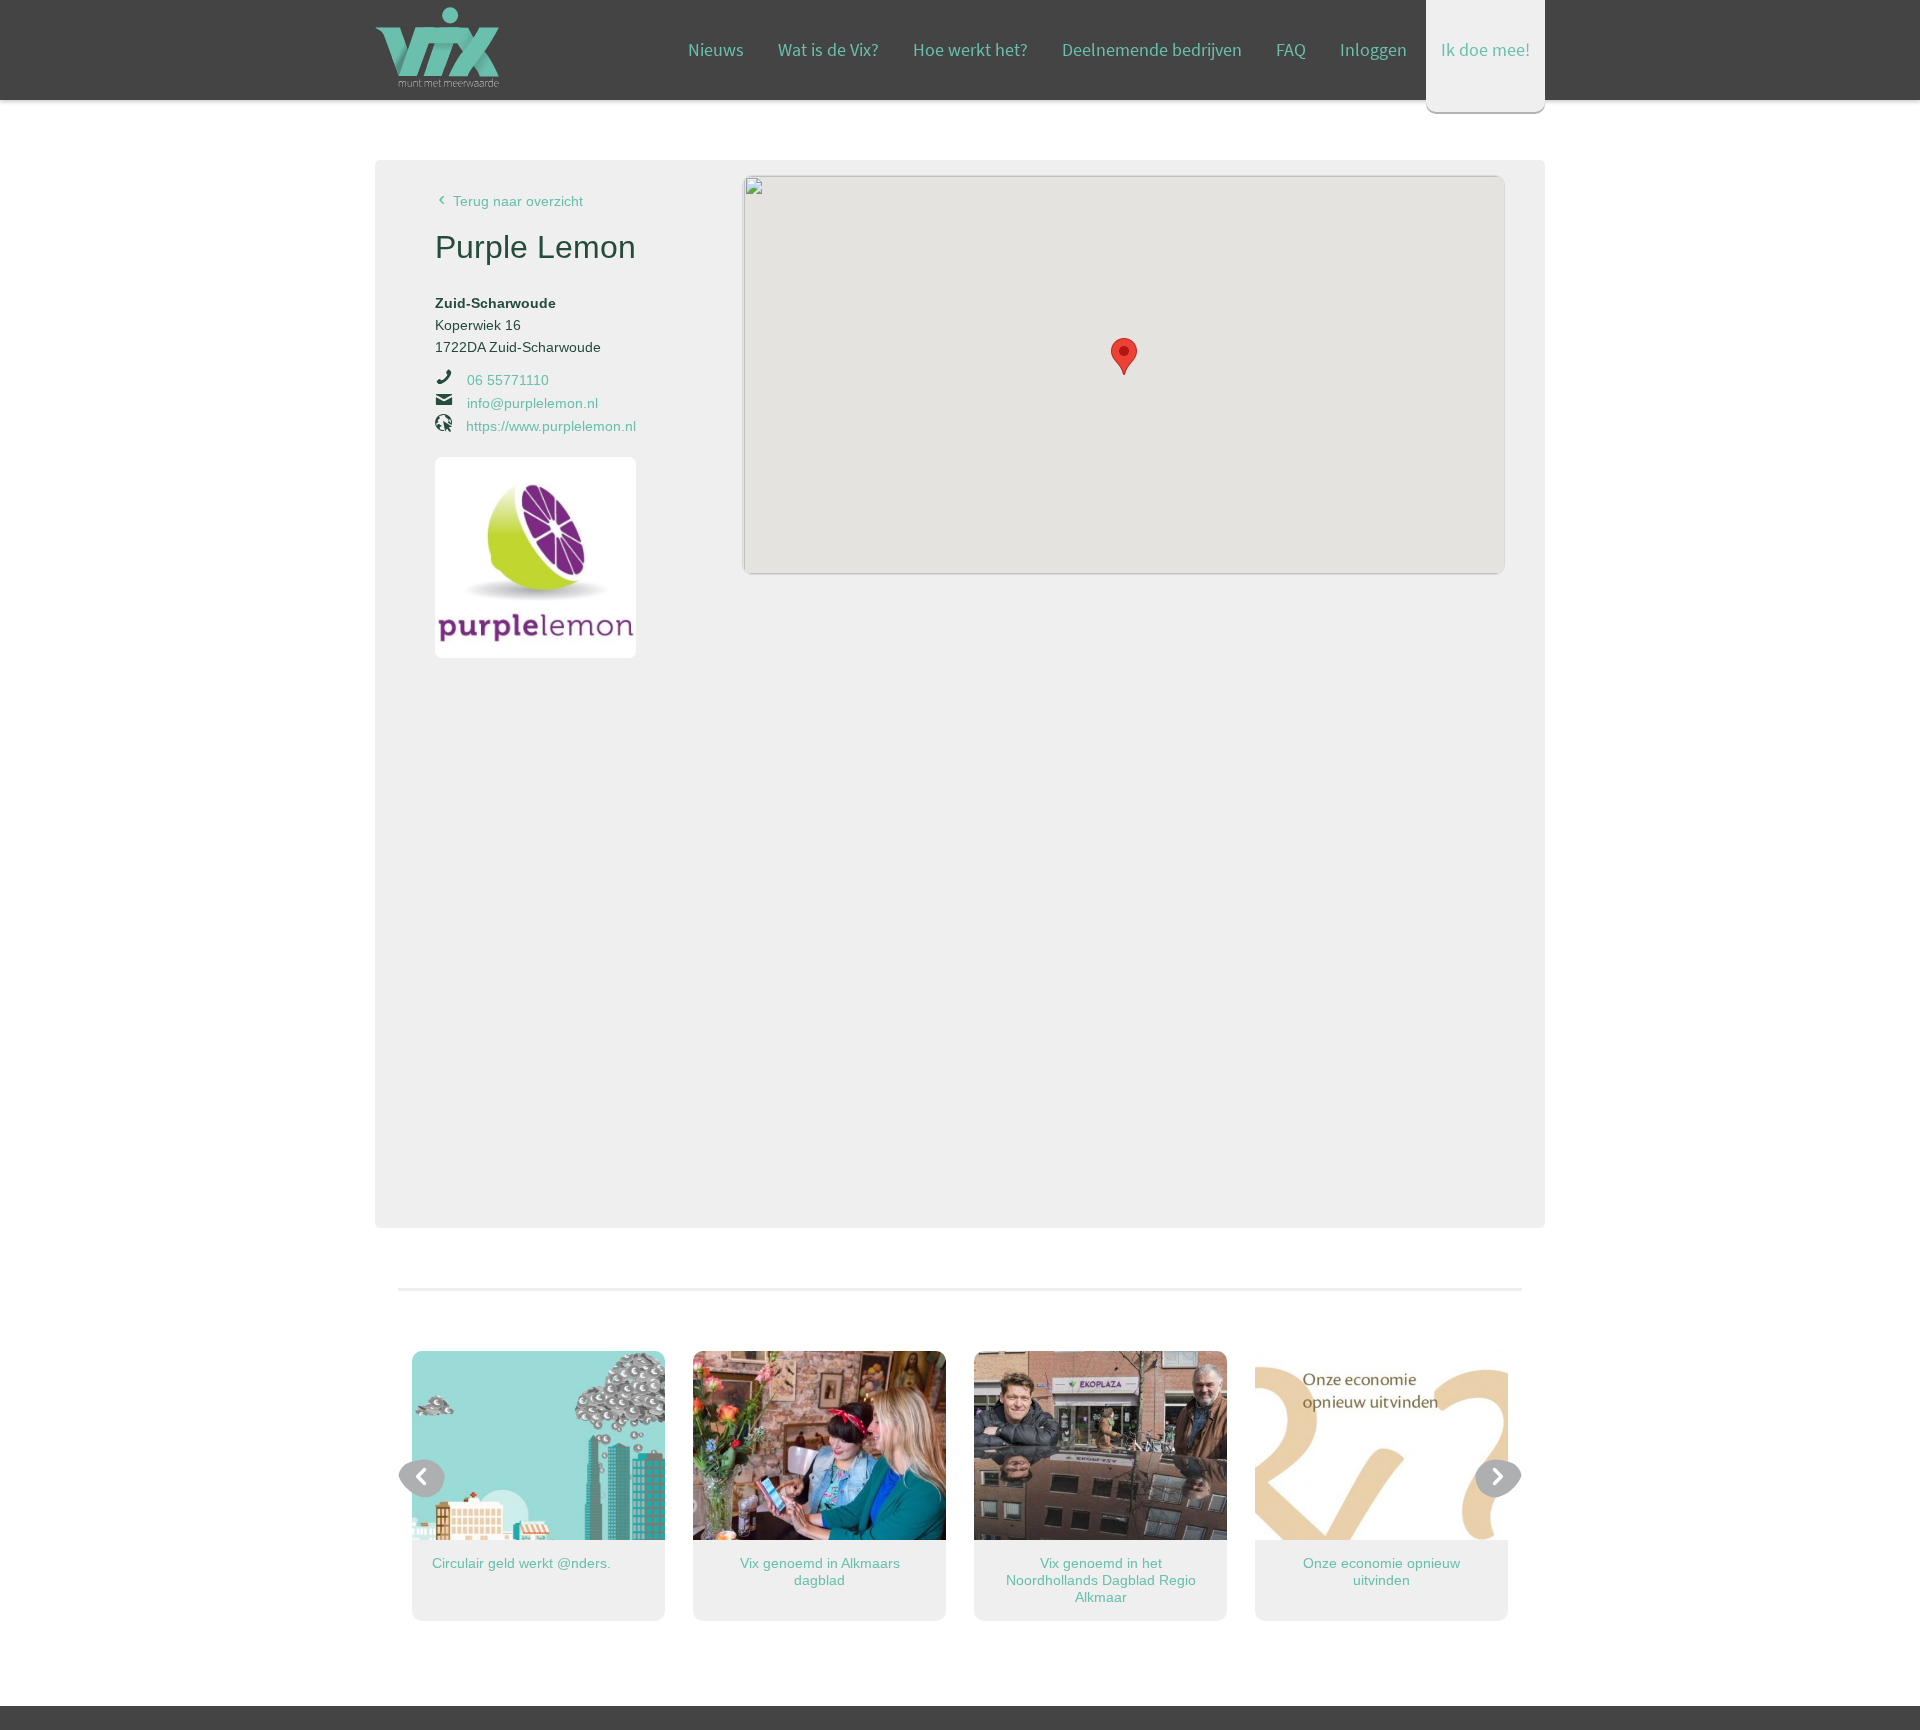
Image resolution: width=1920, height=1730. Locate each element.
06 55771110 (506, 380)
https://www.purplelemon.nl (549, 426)
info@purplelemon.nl (530, 403)
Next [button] (1498, 1478)
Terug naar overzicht (516, 201)
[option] (538, 1486)
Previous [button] (421, 1478)
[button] (1124, 356)
